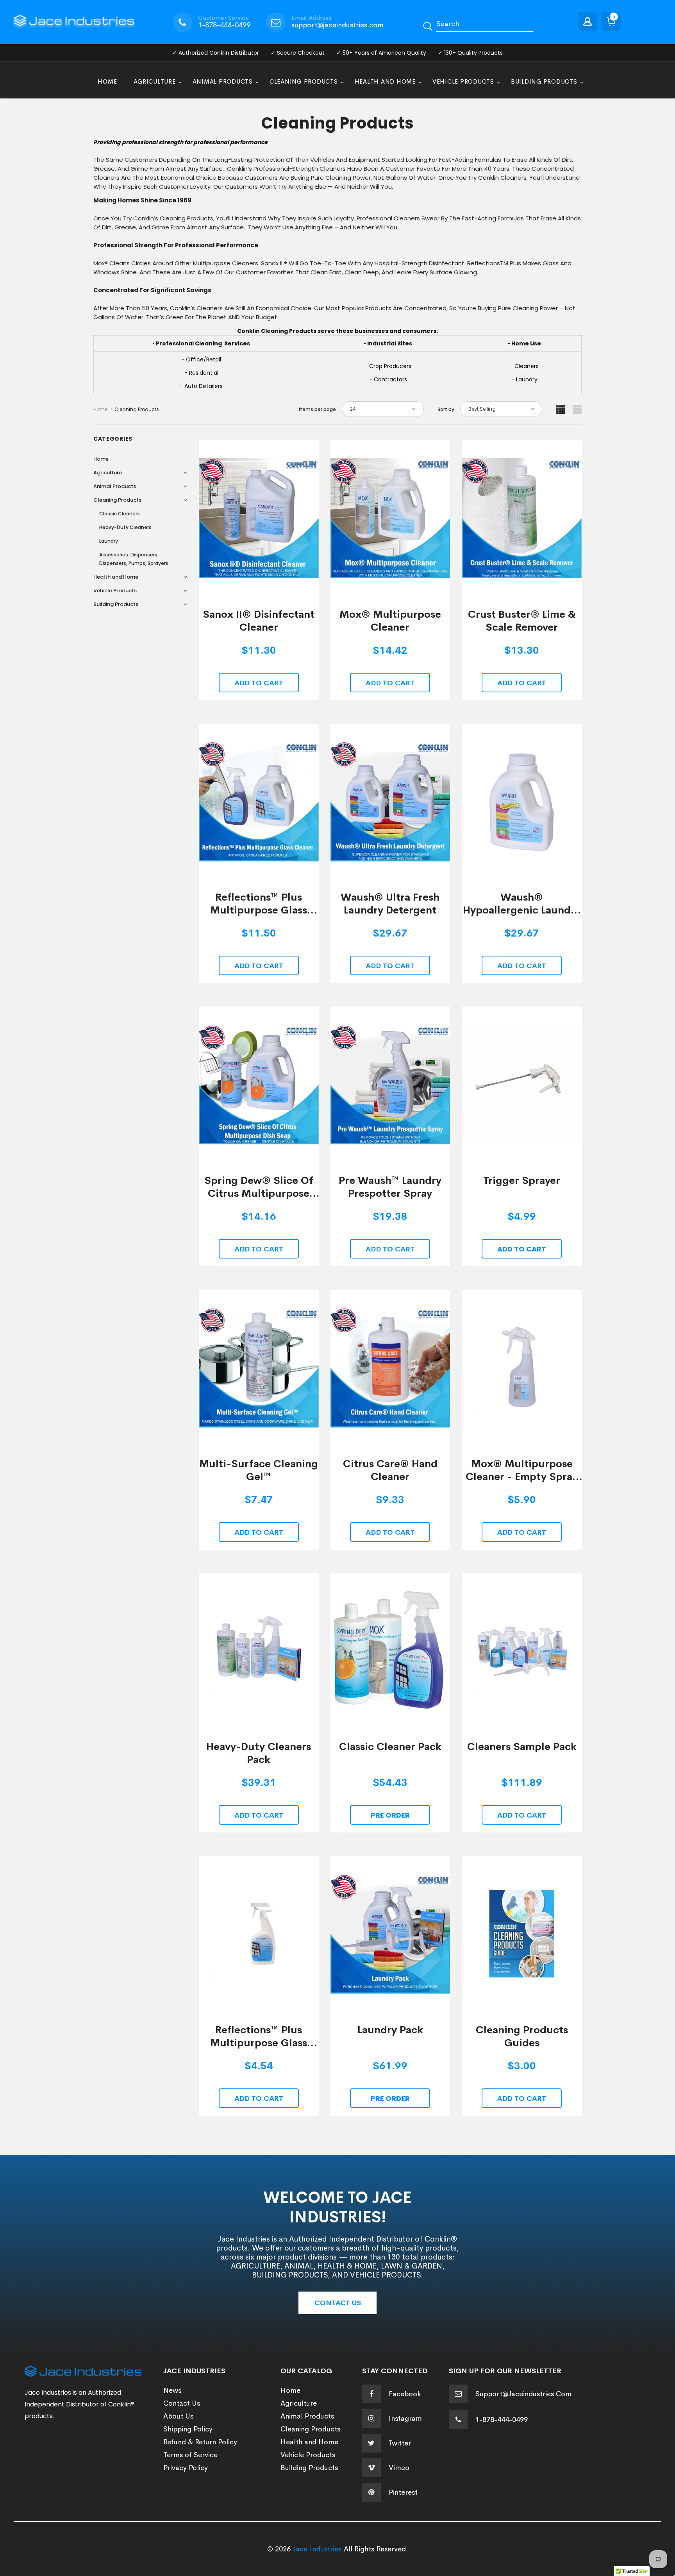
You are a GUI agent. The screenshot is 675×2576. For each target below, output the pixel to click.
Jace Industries (317, 2549)
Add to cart (259, 683)
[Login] (589, 22)
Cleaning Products (137, 409)
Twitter (400, 2443)
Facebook (405, 2394)
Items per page (317, 409)
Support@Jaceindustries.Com (523, 2394)
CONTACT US (338, 2303)
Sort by (446, 409)
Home (100, 409)
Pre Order (390, 1815)
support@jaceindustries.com (337, 25)
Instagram (405, 2419)
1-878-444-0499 (224, 25)
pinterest (403, 2492)
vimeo (399, 2468)
